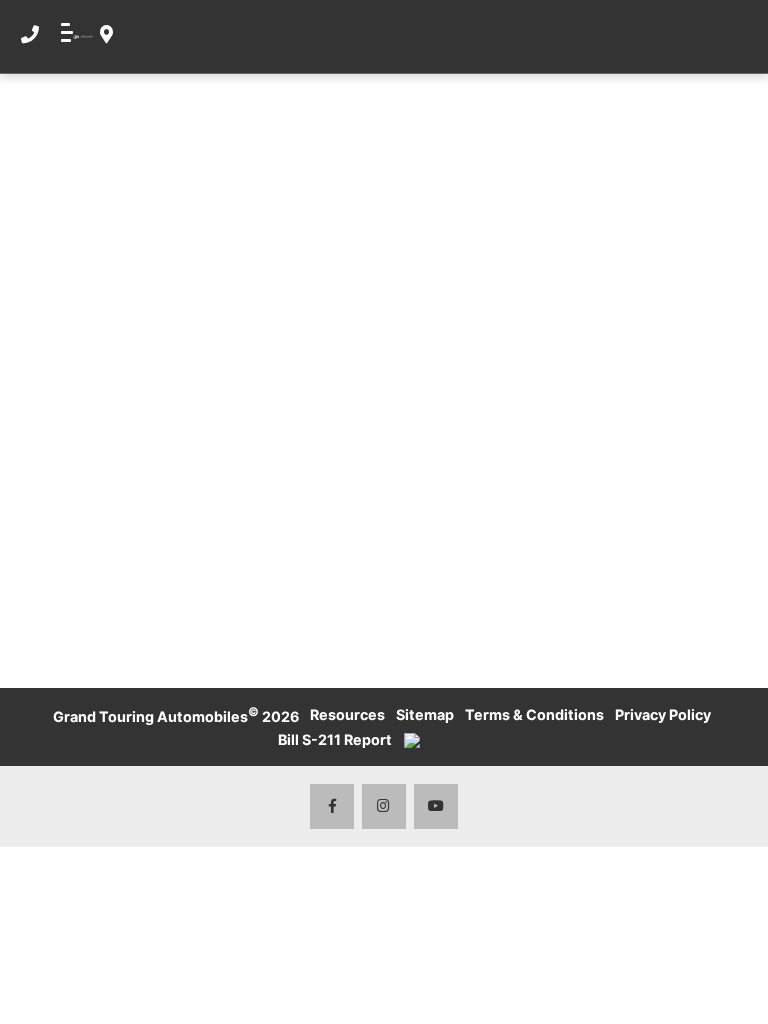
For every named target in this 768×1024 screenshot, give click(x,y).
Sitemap (425, 714)
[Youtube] (436, 806)
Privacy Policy (663, 714)
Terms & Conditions (534, 714)
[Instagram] (384, 806)
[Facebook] (332, 806)
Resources (347, 714)
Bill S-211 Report (335, 739)
